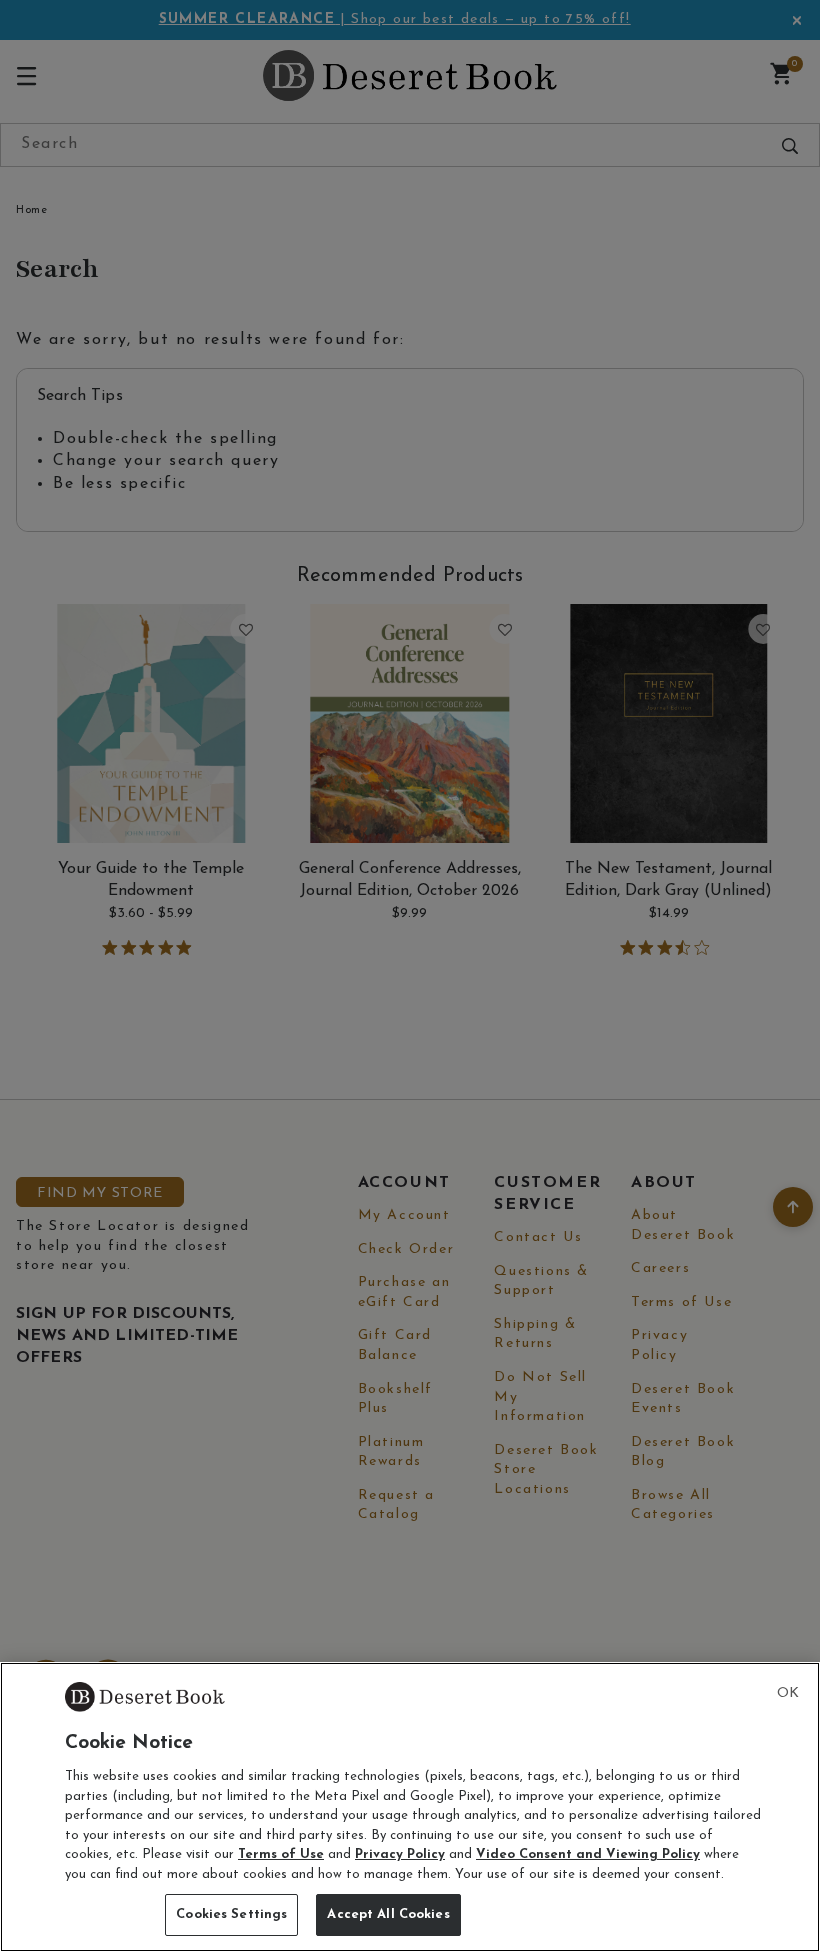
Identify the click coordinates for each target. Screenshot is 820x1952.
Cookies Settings (231, 1914)
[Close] (788, 1694)
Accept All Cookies (388, 1914)
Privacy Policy (400, 1854)
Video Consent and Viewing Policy (588, 1854)
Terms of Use (281, 1854)
